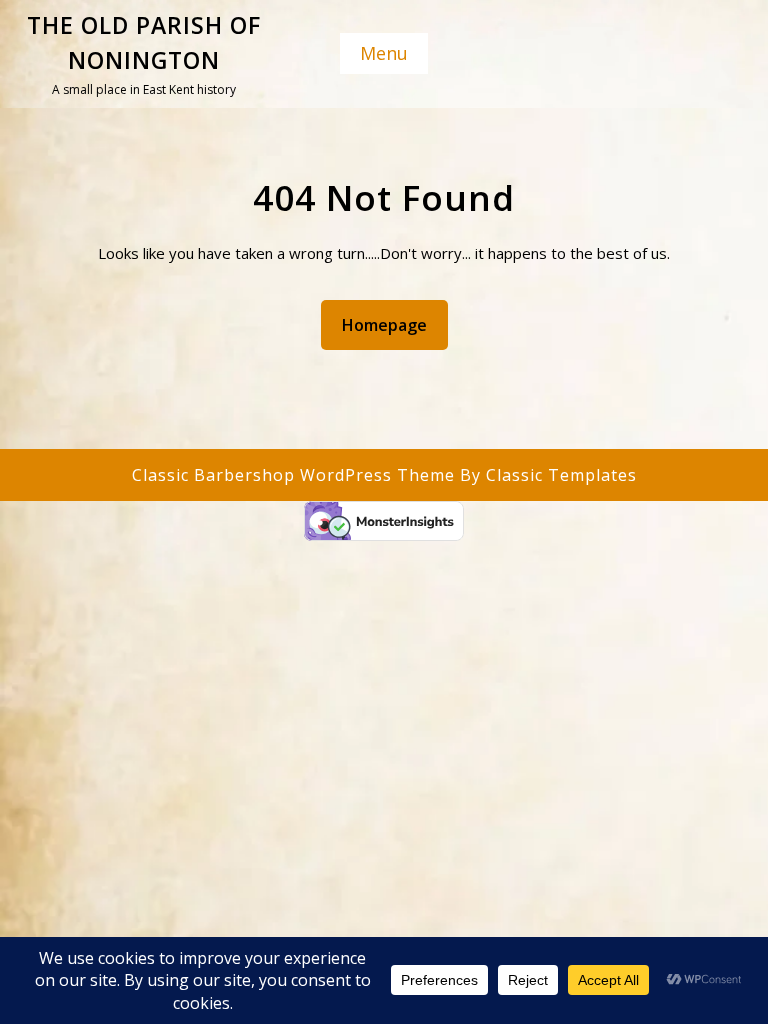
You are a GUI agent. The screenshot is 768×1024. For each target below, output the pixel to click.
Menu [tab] (384, 53)
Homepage (392, 324)
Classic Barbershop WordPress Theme (296, 475)
